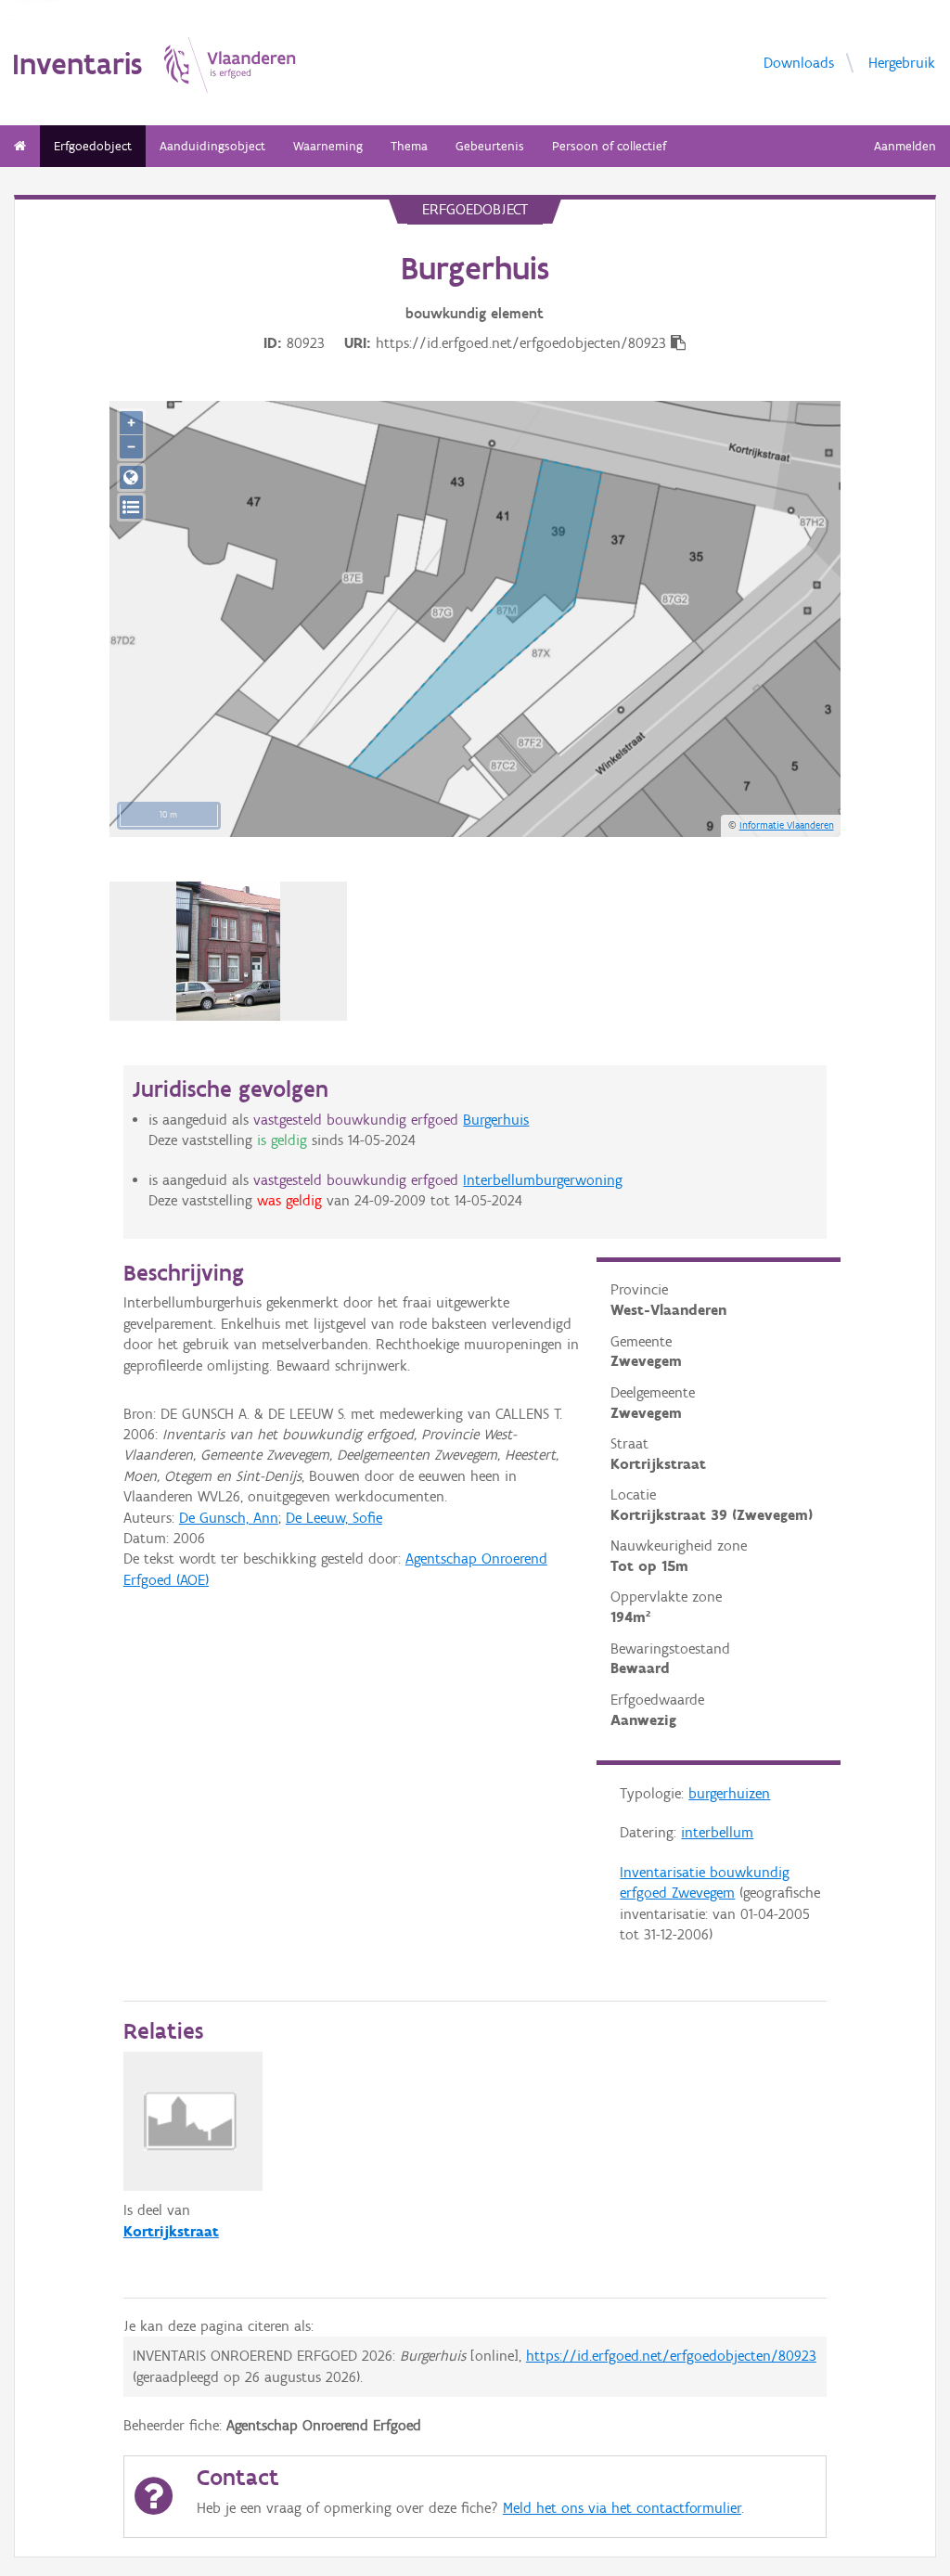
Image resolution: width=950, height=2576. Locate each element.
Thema (409, 146)
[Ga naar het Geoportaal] (131, 477)
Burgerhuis (496, 1120)
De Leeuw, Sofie (334, 1518)
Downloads (799, 63)
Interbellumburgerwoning (543, 1180)
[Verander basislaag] (131, 507)
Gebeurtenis (490, 146)
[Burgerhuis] (229, 951)
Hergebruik (902, 63)
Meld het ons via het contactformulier (622, 2508)
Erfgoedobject (93, 146)
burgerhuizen (729, 1793)
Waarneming (328, 146)
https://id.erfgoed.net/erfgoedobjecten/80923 (671, 2356)
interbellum (717, 1832)
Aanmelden (905, 146)
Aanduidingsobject (212, 146)
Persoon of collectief (609, 146)
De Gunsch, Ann (229, 1518)
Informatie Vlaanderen (787, 825)
